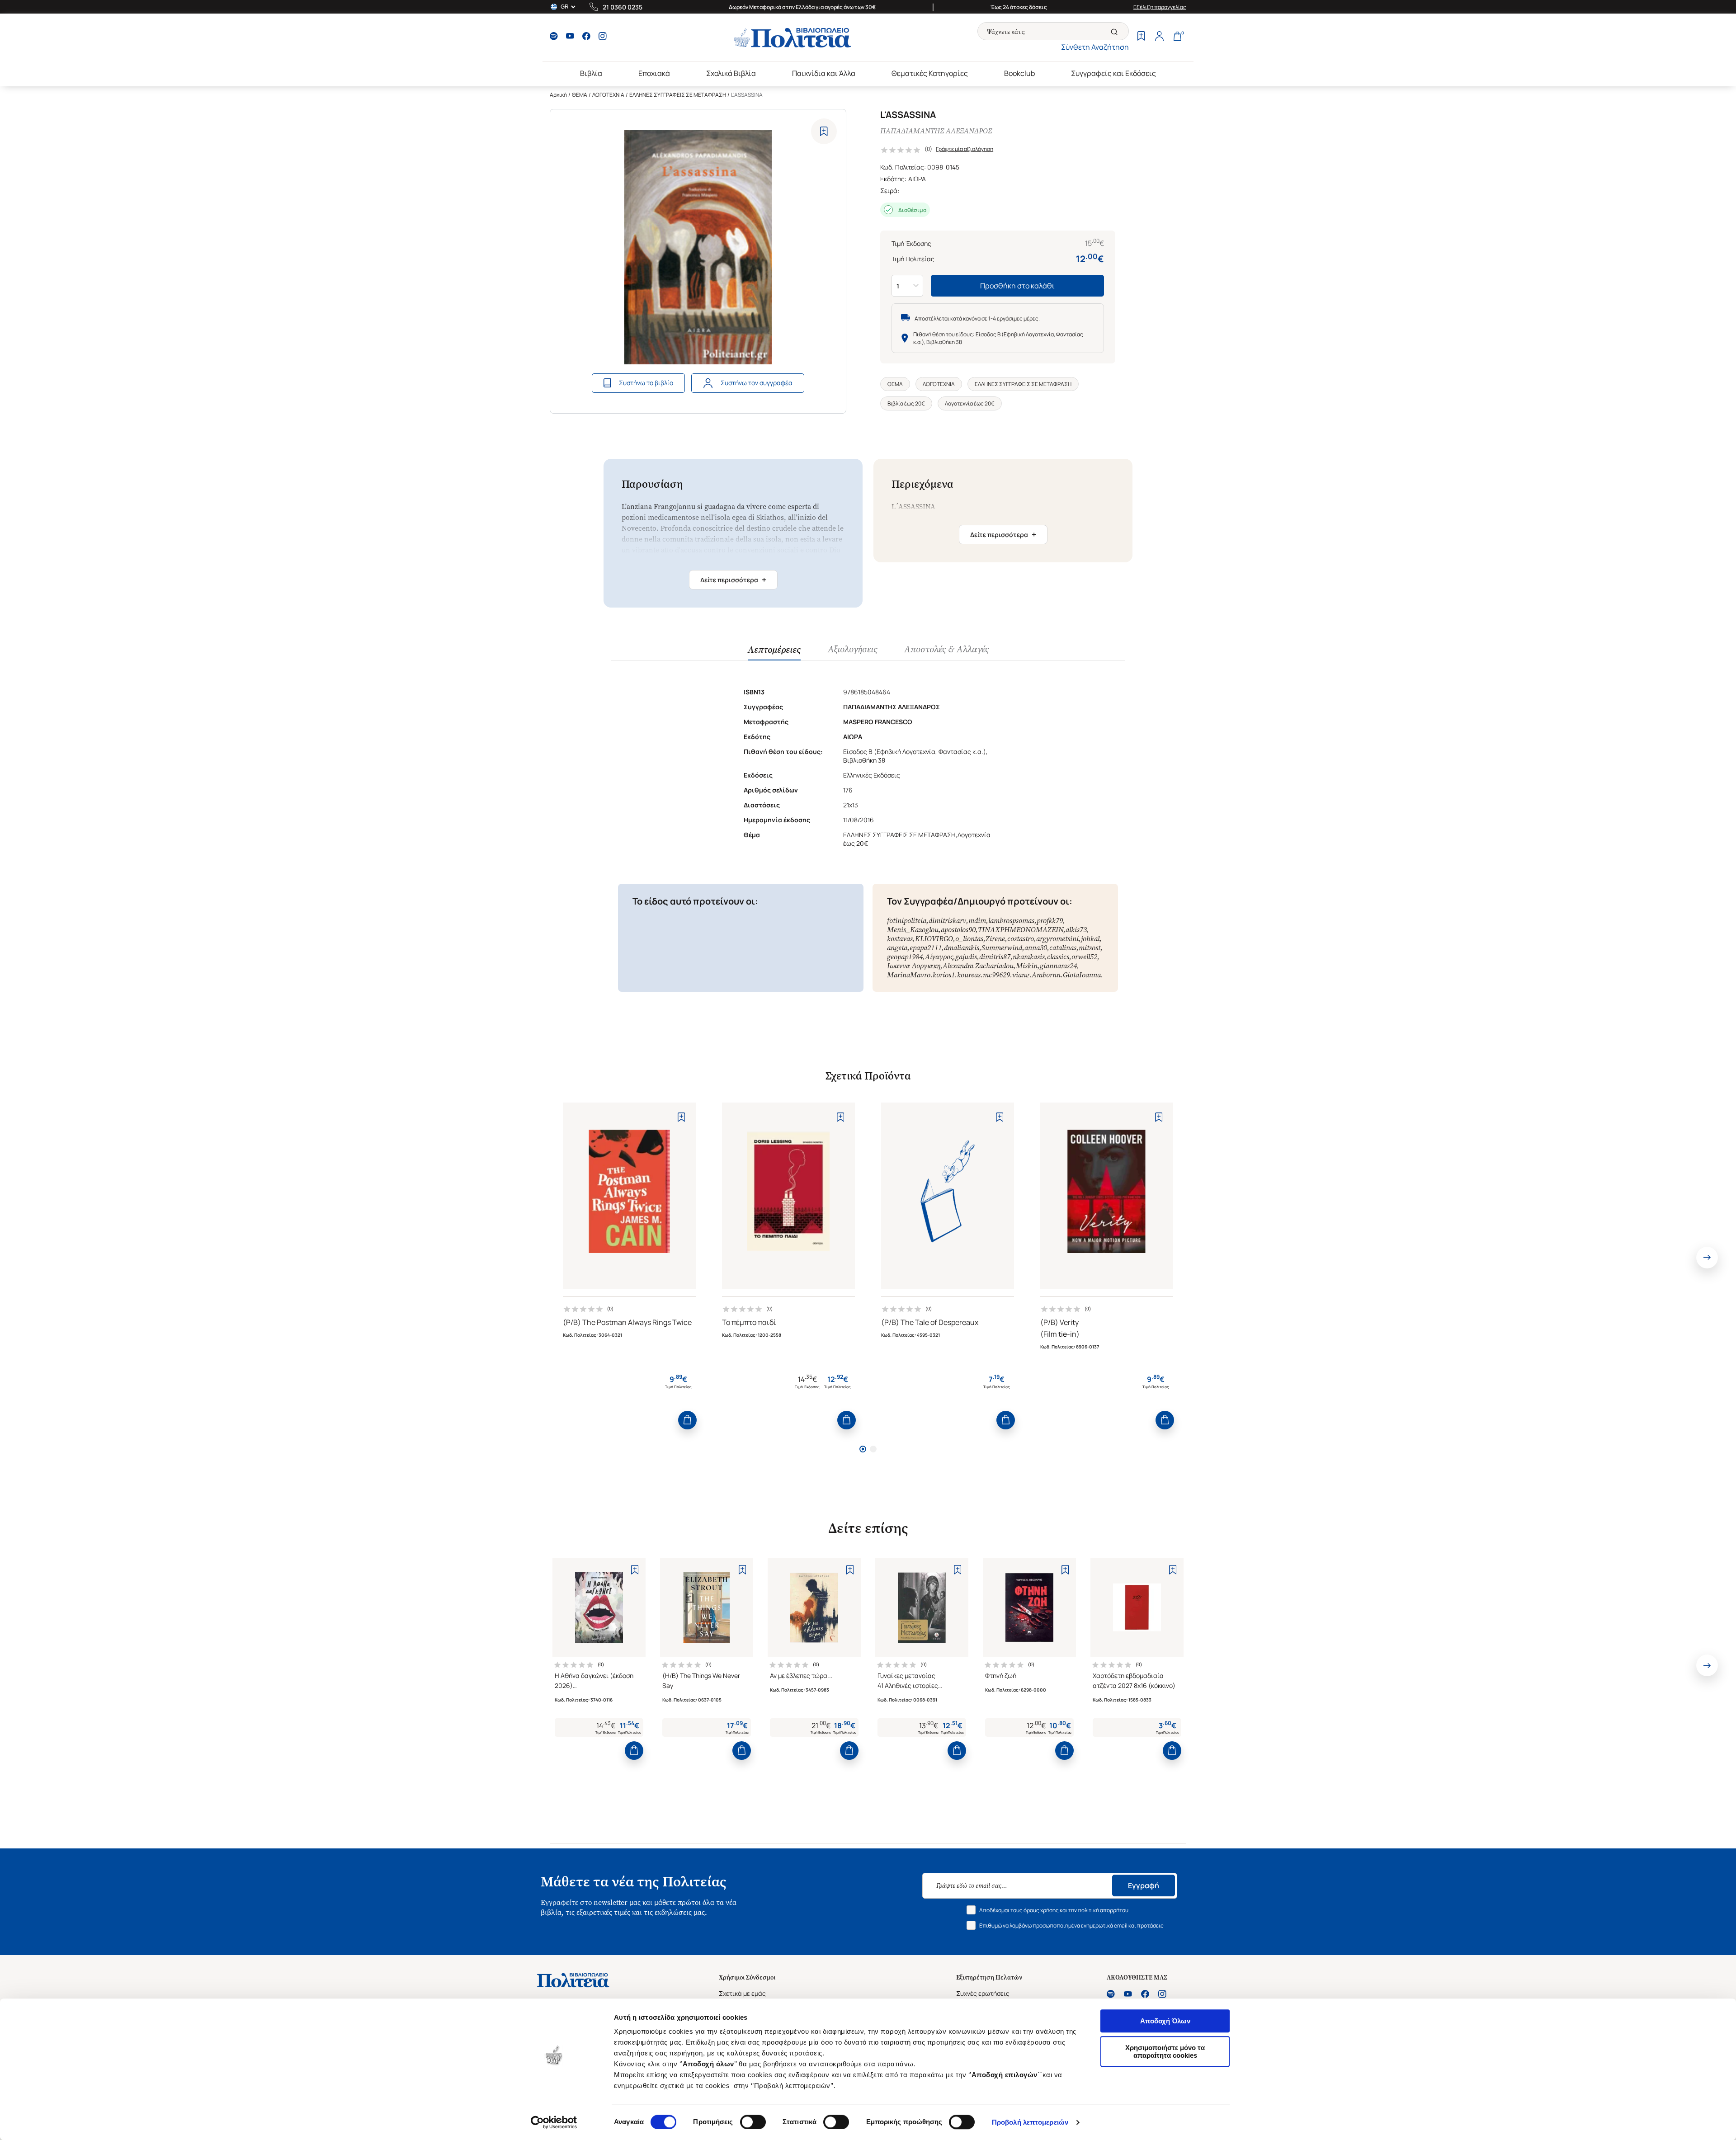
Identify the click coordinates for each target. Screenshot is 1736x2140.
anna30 (1036, 948)
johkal (1090, 939)
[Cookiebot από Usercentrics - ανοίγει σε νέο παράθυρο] (554, 2122)
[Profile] (1159, 37)
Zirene (995, 939)
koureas (969, 975)
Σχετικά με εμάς (742, 1993)
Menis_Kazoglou (913, 930)
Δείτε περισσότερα (733, 580)
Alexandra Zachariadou (978, 966)
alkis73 (1076, 930)
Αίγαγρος (939, 957)
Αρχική (558, 95)
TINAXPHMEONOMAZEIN (1021, 930)
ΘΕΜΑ (580, 95)
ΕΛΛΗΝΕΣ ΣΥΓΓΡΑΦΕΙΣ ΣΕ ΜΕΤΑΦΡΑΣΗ (678, 95)
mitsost (1090, 948)
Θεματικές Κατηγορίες (930, 73)
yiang (1021, 975)
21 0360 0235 (623, 7)
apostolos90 (958, 930)
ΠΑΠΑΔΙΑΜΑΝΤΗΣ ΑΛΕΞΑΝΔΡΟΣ (936, 131)
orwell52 (1084, 957)
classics (1058, 957)
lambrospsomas (1011, 921)
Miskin (1027, 966)
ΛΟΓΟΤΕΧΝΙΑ (608, 95)
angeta (897, 948)
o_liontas (969, 939)
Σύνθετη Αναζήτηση (1095, 47)
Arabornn (1046, 975)
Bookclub (1019, 73)
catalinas (1063, 948)
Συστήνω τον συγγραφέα (757, 383)
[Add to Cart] (687, 1420)
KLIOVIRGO (934, 939)
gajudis (966, 957)
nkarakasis (1029, 957)
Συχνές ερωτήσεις (983, 1993)
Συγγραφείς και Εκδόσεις (1113, 73)
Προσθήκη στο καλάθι (1017, 286)
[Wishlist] (1141, 37)
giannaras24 (1058, 966)
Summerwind (1002, 948)
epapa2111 (926, 948)
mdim (977, 921)
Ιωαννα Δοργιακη (914, 966)
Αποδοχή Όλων (1165, 2021)
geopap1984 (905, 957)
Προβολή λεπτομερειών (1030, 2122)
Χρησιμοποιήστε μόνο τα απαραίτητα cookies (1165, 2051)
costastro (1021, 939)
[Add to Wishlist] (824, 131)
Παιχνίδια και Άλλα (824, 73)
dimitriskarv (947, 921)
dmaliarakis (962, 948)
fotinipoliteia (907, 921)
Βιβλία (591, 73)
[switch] (753, 2122)
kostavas (900, 939)
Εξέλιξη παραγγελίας (1160, 7)
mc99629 (996, 975)
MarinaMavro (909, 975)
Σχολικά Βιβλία (731, 73)
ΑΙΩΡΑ (917, 179)
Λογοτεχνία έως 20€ (970, 403)
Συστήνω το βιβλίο (646, 383)
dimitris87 (995, 957)
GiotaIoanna (1082, 975)
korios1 (944, 975)
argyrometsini (1057, 939)
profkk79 (1050, 921)
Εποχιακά (654, 73)
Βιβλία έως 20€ (906, 403)
